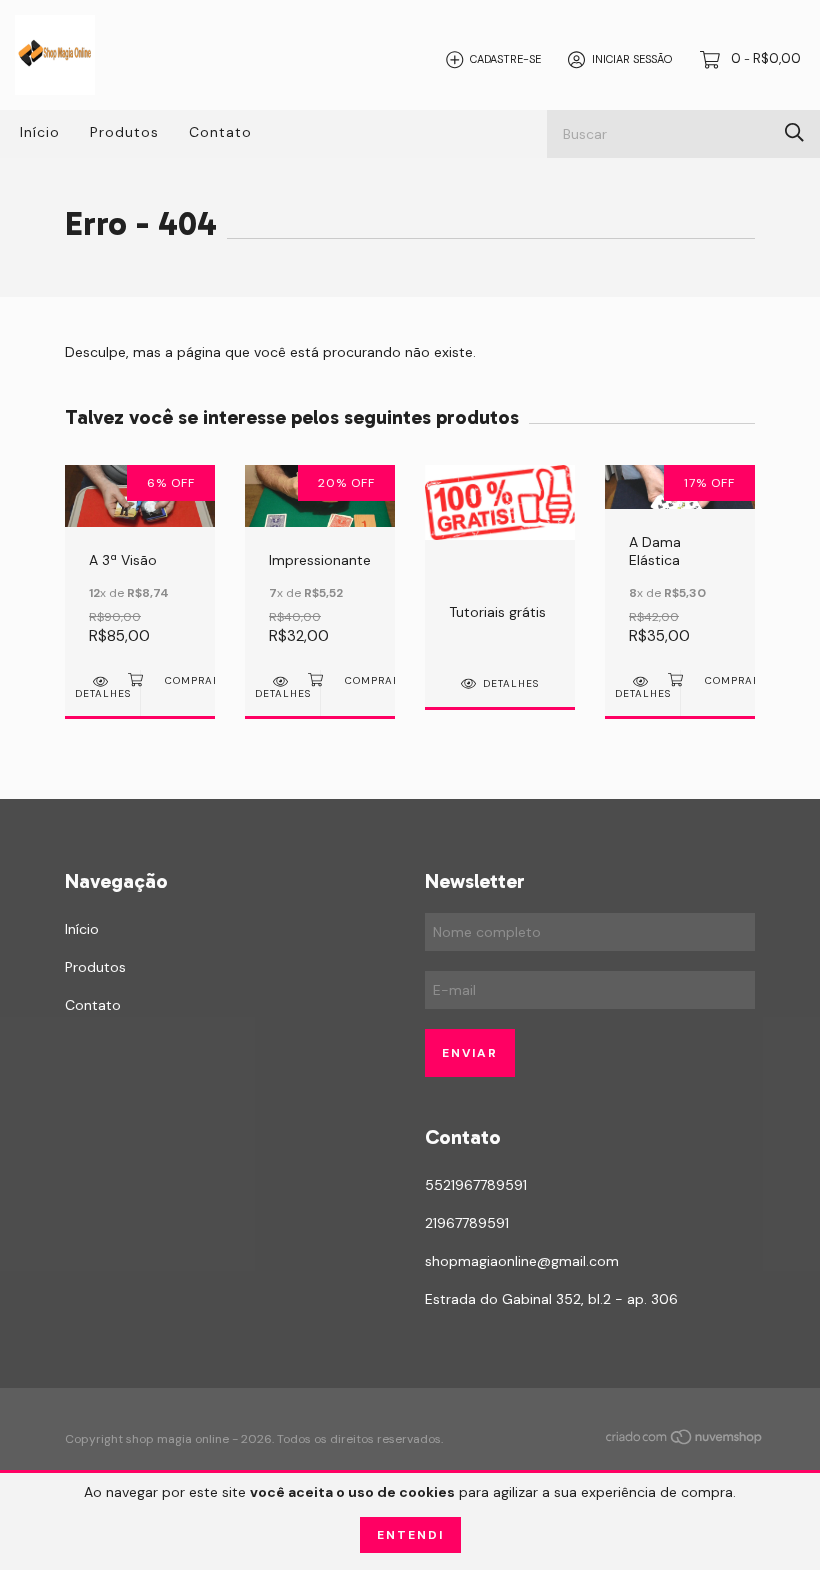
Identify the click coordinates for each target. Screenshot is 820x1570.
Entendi (410, 1535)
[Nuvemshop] (685, 1441)
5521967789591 (476, 1185)
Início (40, 132)
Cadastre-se (505, 59)
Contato (220, 132)
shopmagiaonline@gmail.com (522, 1261)
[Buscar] (794, 132)
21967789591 (467, 1223)
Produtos (124, 132)
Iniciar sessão (632, 59)
